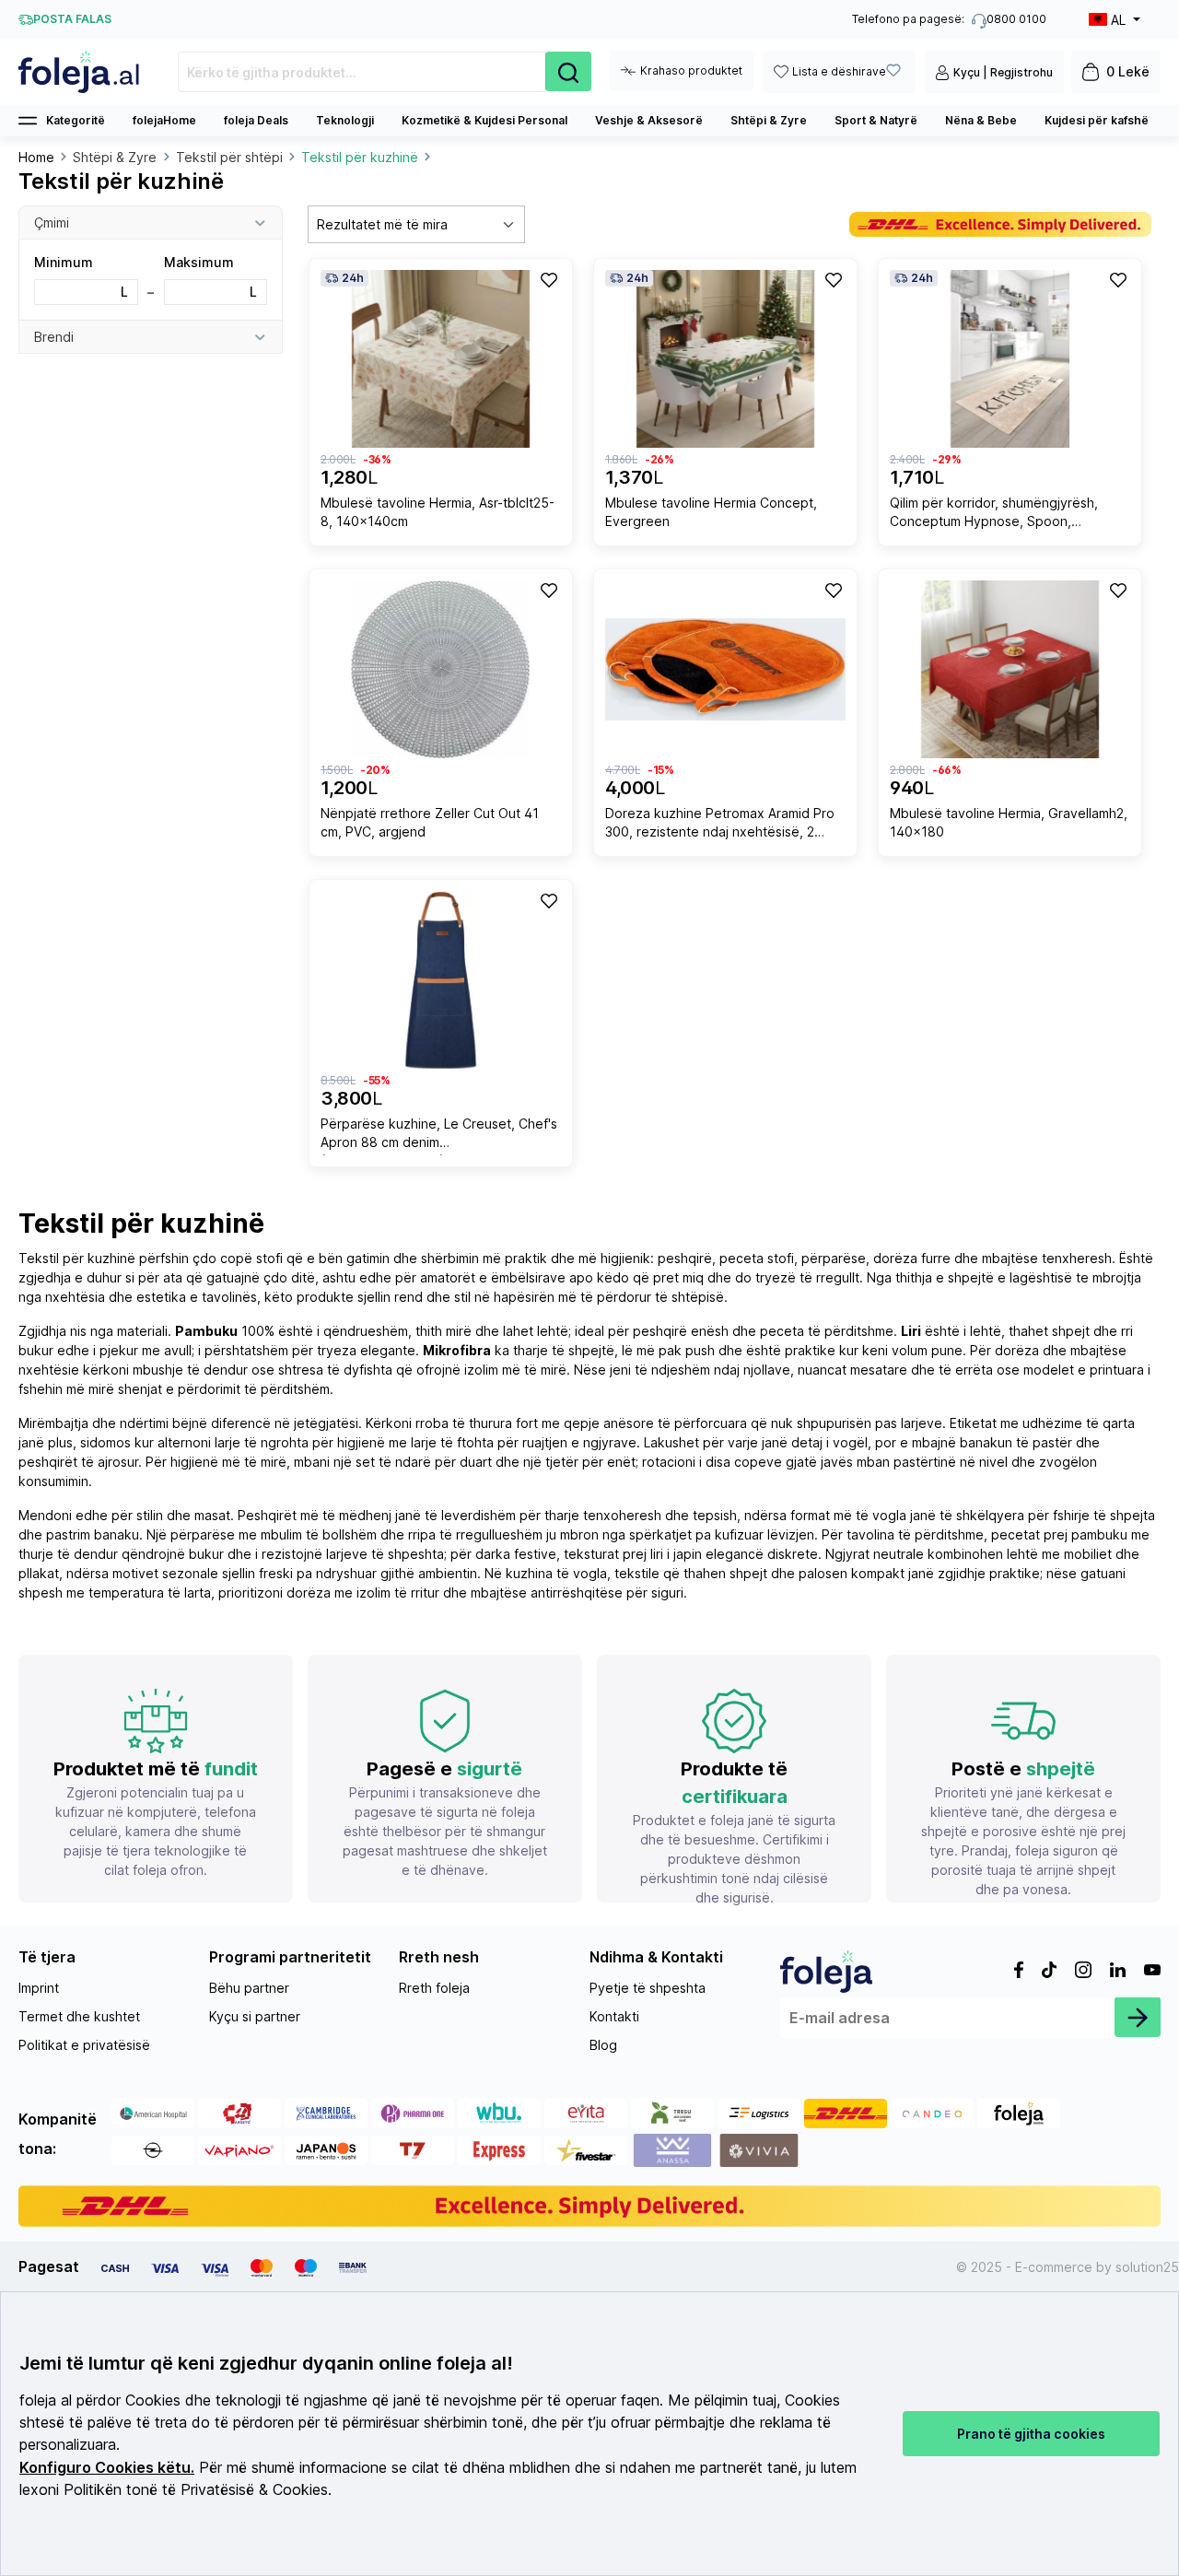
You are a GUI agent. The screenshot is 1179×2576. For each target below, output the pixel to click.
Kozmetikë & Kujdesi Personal (484, 120)
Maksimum (211, 277)
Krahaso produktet (691, 70)
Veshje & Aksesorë (649, 120)
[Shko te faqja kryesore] (80, 72)
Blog (603, 2045)
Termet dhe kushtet (79, 2016)
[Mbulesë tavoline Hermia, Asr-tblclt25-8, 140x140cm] (441, 359)
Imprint (39, 1988)
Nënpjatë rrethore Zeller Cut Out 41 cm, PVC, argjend (430, 822)
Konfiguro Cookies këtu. (107, 2468)
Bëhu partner (249, 1988)
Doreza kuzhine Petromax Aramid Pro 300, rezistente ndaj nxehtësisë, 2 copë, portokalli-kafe (720, 825)
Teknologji (345, 120)
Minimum (81, 277)
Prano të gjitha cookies (1031, 2434)
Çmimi (52, 222)
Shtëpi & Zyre (769, 120)
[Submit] (1138, 2017)
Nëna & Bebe (981, 120)
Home (36, 157)
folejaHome (164, 120)
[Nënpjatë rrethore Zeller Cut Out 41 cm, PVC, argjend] (441, 669)
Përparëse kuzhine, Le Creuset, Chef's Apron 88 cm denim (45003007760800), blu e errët (439, 1136)
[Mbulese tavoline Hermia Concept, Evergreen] (725, 359)
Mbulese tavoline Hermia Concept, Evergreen (711, 512)
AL (1118, 20)
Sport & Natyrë (876, 120)
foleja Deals (256, 120)
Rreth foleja (434, 1988)
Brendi (54, 337)
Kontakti (614, 2016)
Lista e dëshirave (839, 71)
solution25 (1147, 2267)
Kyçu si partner (255, 2016)
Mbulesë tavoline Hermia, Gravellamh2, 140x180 (1009, 822)
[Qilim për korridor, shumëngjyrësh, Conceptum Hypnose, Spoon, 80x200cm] (1010, 359)
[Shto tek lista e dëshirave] (548, 279)
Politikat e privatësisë (84, 2045)
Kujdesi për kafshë (1097, 120)
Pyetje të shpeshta (648, 1988)
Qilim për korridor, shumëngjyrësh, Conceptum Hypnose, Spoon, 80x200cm (994, 515)
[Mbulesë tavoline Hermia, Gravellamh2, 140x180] (1010, 669)
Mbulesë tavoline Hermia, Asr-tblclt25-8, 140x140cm (438, 512)
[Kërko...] (568, 71)
